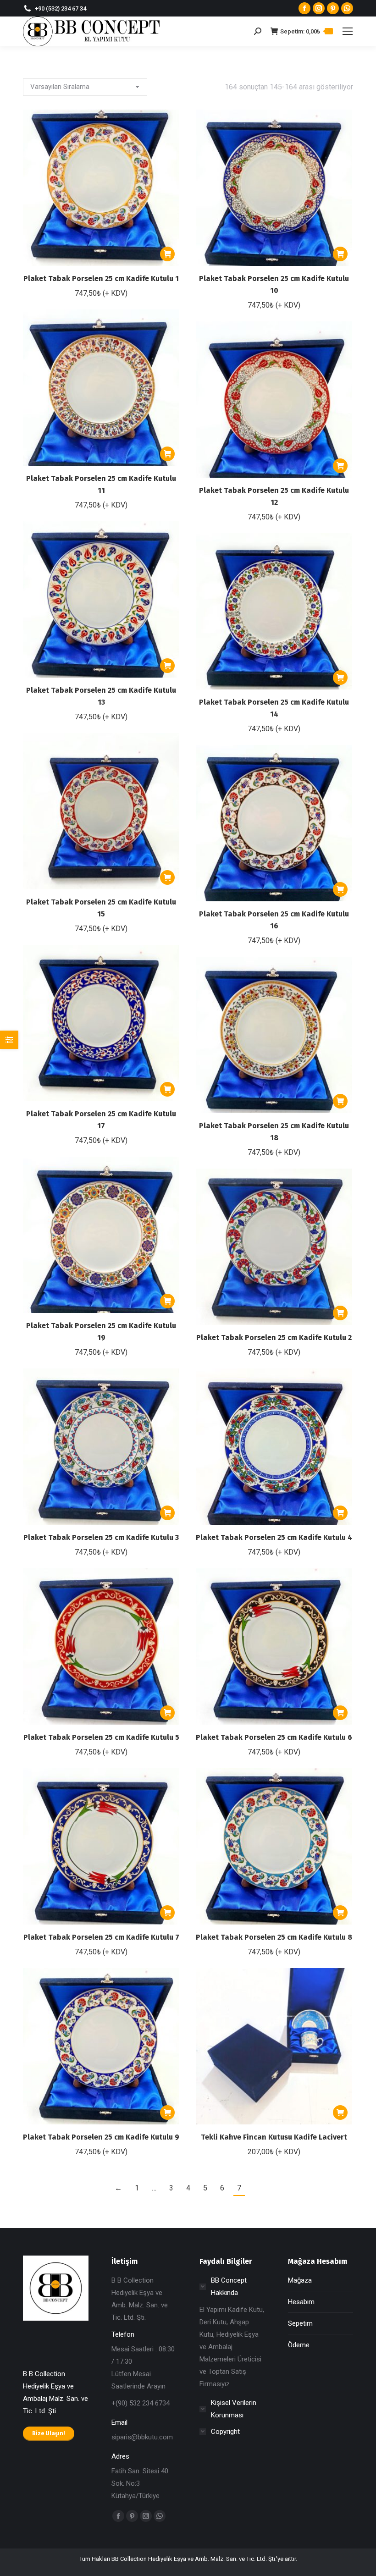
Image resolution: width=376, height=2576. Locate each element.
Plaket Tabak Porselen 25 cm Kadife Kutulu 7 (101, 1937)
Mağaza (300, 2280)
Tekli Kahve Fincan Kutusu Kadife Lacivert (274, 2137)
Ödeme (299, 2345)
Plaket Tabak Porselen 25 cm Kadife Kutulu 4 (274, 1537)
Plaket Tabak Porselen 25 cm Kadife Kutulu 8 (274, 1937)
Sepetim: (305, 31)
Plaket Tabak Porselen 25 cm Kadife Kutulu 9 (101, 2137)
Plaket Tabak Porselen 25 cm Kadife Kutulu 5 (101, 1737)
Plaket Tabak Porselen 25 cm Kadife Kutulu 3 (101, 1537)
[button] (167, 254)
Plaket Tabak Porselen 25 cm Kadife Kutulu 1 (101, 279)
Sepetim (300, 2323)
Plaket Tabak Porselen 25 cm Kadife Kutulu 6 (274, 1737)
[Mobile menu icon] (348, 31)
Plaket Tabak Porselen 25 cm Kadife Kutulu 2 (274, 1338)
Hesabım (301, 2302)
